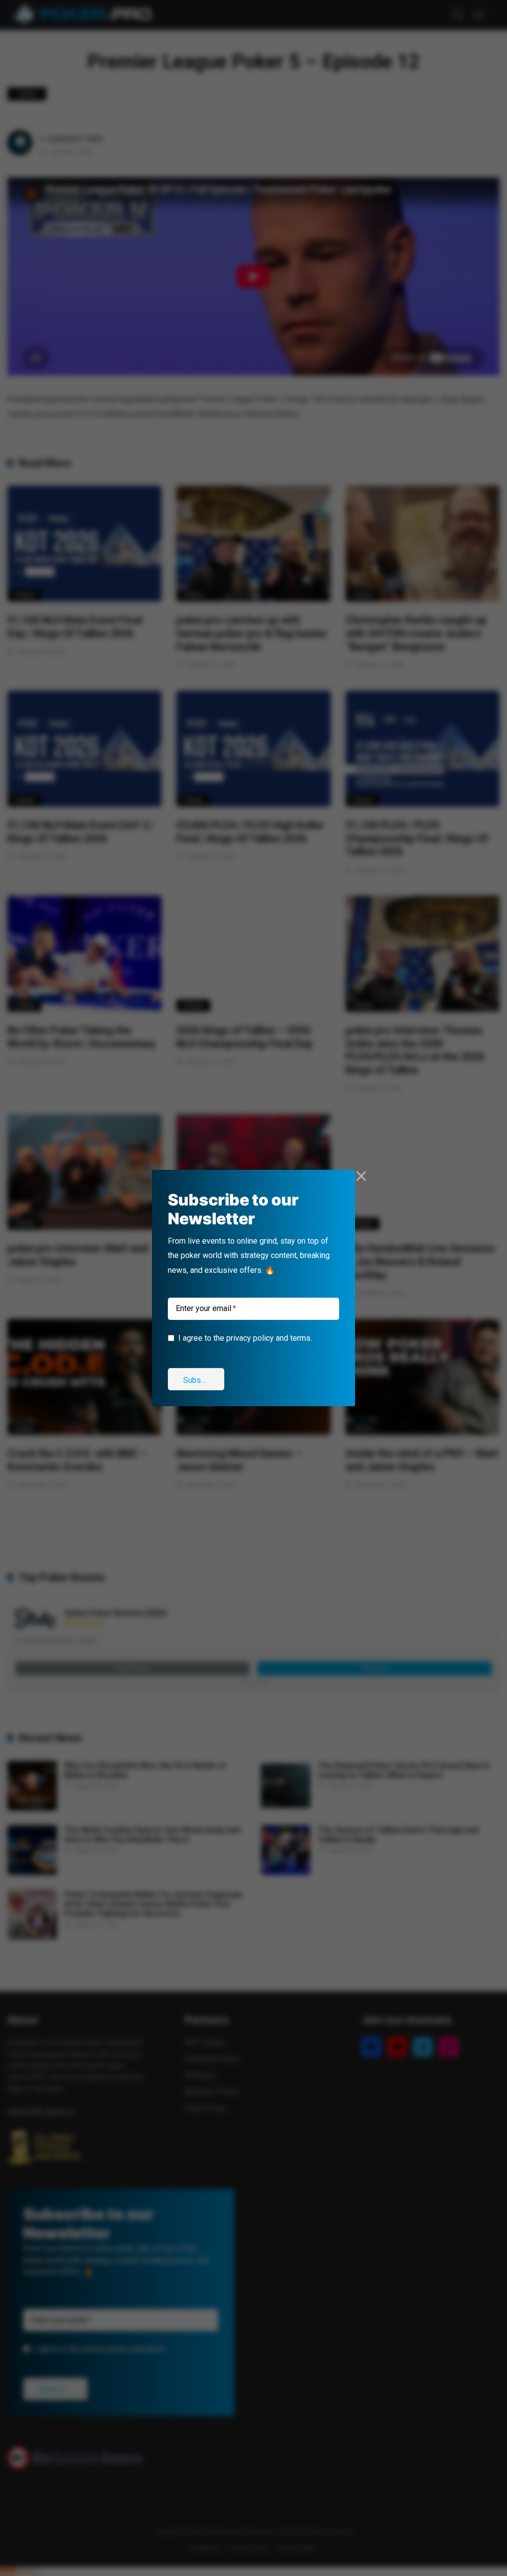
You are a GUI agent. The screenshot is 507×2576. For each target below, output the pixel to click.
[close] (361, 1176)
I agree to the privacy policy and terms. (245, 1338)
